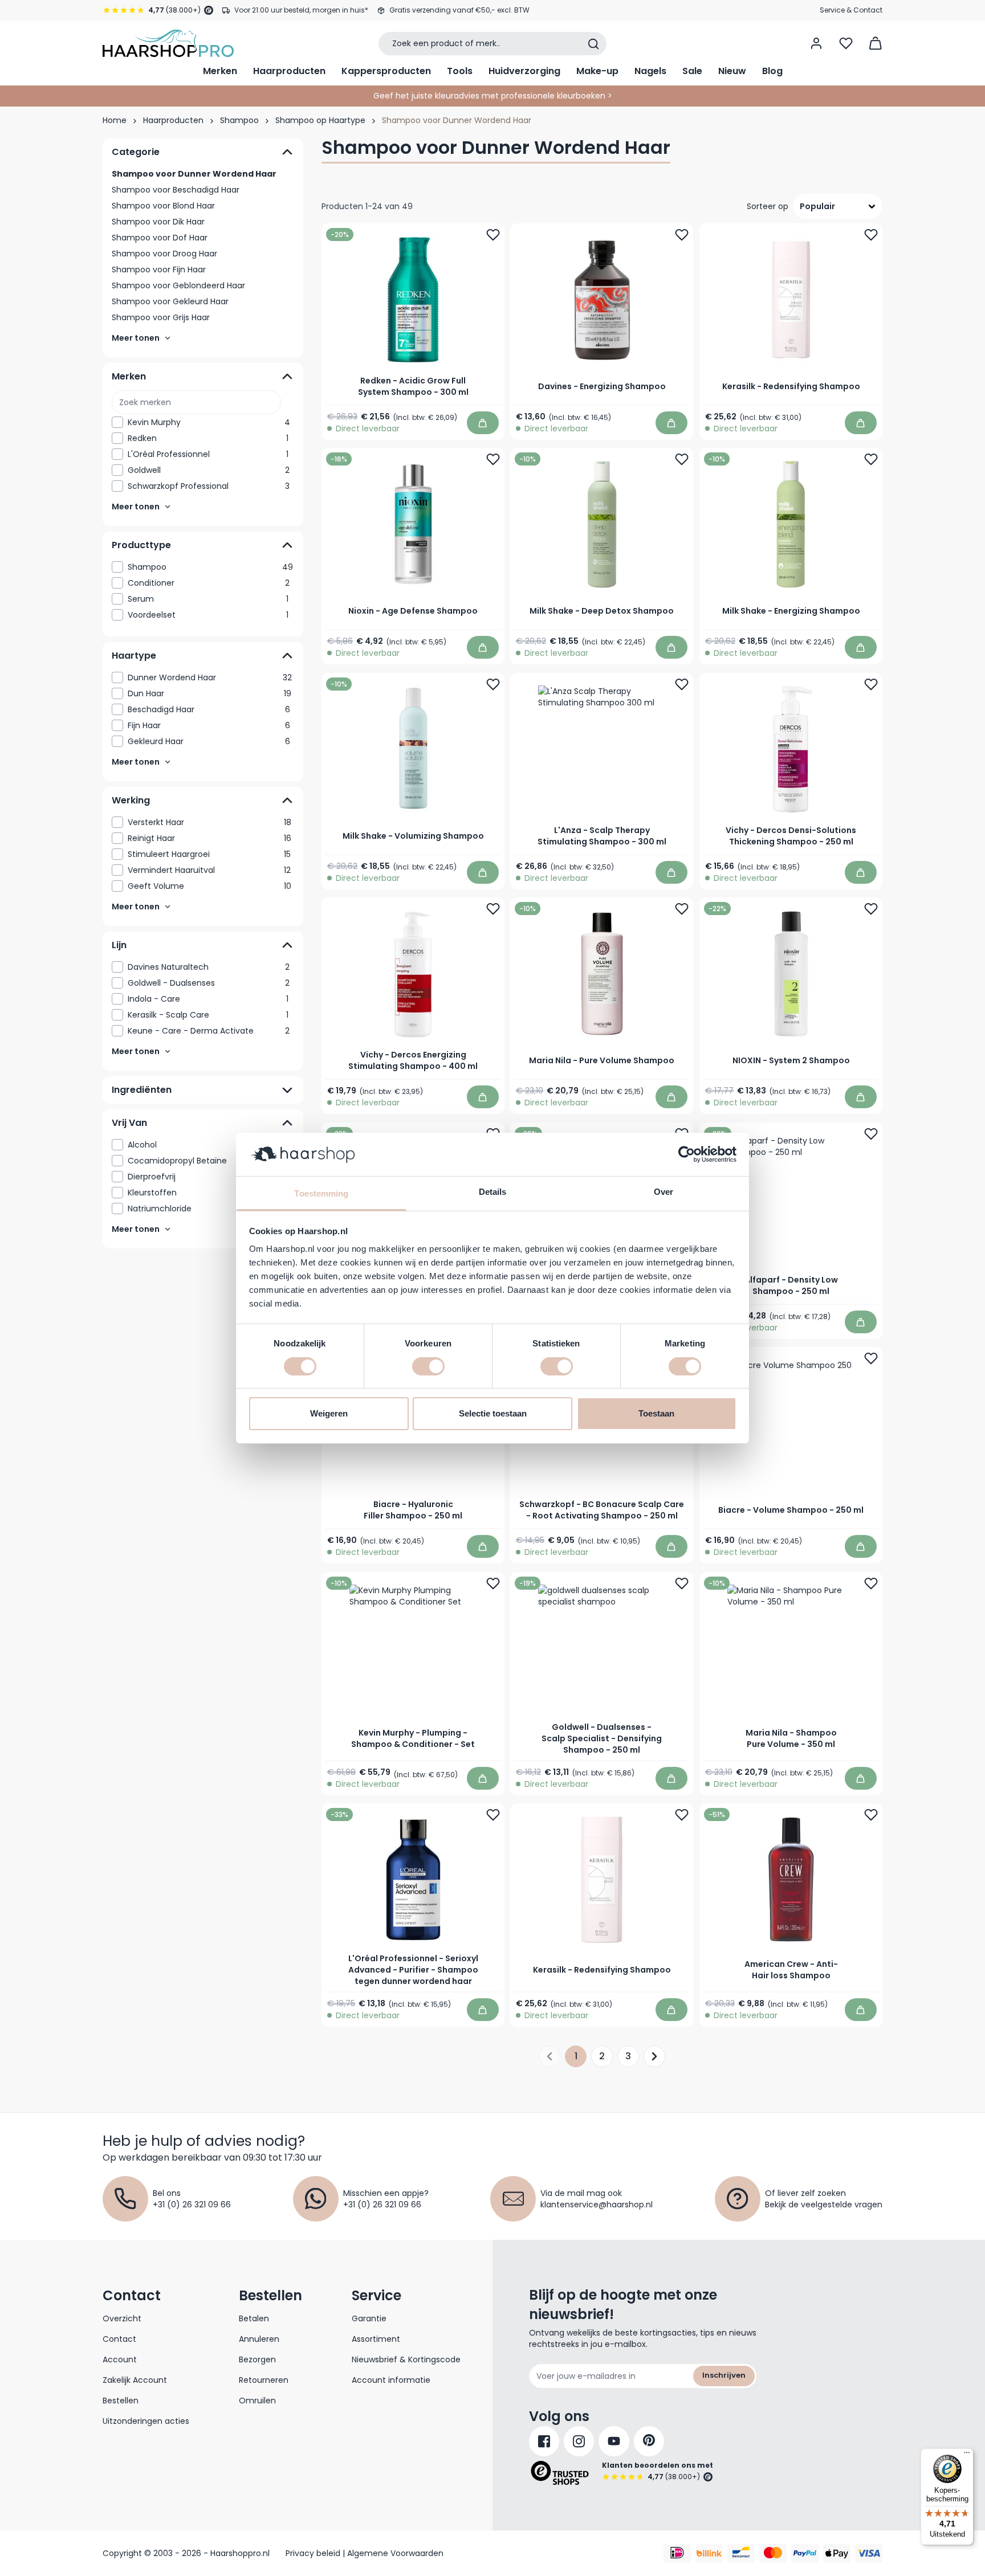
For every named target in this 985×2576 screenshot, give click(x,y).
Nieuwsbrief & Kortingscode (406, 2359)
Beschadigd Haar (209, 709)
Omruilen (257, 2401)
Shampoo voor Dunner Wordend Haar (194, 174)
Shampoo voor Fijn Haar (159, 270)
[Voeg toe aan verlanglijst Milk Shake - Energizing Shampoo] (871, 459)
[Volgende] (654, 2056)
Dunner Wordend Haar (210, 677)
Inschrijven (724, 2375)
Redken (208, 438)
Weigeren (329, 1413)
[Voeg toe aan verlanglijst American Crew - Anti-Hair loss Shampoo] (871, 1815)
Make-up (597, 71)
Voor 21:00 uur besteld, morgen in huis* (301, 10)
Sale (692, 71)
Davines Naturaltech (209, 967)
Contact (119, 2339)
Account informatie (391, 2380)
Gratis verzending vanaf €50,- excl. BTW (459, 10)
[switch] (428, 1366)
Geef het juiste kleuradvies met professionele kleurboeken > (493, 96)
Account (120, 2359)
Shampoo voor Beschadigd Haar (176, 190)
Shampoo (239, 120)
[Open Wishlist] (846, 43)
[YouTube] (614, 2441)
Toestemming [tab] (321, 1193)
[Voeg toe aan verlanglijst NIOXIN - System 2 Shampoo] (871, 909)
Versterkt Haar (209, 822)
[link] (203, 422)
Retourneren (264, 2380)
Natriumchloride (209, 1209)
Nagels (650, 71)
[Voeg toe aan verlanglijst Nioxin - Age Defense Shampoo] (493, 459)
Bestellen (121, 2401)
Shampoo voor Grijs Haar (161, 317)
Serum (208, 599)
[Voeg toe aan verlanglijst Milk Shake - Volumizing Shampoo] (493, 684)
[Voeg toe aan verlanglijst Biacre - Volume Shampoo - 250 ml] (871, 1358)
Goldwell (209, 470)
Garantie (369, 2318)
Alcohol (208, 1145)
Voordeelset (208, 615)
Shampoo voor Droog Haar (164, 254)
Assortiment (376, 2339)
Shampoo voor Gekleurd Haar (170, 301)
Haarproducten (289, 71)
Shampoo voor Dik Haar (158, 222)
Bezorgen (257, 2359)
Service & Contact (851, 10)
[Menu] (967, 2455)
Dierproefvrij (209, 1177)
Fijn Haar (209, 725)
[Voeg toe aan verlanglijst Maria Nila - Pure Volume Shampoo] (682, 909)
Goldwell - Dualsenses (209, 983)
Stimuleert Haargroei (209, 854)
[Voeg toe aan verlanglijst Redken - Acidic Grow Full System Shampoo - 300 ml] (493, 235)
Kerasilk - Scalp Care (208, 1015)
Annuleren (259, 2339)
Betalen (254, 2318)
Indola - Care (208, 999)
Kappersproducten (386, 71)
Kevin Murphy (209, 422)
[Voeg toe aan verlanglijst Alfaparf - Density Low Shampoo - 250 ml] (871, 1134)
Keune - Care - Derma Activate (209, 1031)
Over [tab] (664, 1192)
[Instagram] (579, 2441)
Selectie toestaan (493, 1413)
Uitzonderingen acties (146, 2421)
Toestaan (656, 1413)
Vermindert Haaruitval (209, 870)
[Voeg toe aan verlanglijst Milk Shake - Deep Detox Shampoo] (682, 459)
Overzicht (122, 2318)
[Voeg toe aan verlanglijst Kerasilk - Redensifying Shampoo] (871, 235)
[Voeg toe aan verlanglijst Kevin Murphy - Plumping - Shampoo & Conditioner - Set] (493, 1583)
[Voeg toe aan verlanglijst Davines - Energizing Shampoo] (682, 235)
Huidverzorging (524, 71)
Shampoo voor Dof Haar (160, 238)
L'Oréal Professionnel (208, 454)
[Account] (816, 43)
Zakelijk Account (135, 2380)
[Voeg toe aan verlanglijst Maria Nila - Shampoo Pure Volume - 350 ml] (871, 1583)
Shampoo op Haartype (320, 120)
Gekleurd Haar (209, 741)
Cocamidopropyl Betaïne (208, 1161)
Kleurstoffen (208, 1193)
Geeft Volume (209, 886)
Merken (220, 71)
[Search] (593, 44)
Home (115, 120)
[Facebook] (544, 2441)
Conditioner (209, 583)
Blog (772, 71)
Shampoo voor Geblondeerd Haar (178, 285)
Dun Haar (209, 693)
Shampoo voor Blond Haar (163, 206)
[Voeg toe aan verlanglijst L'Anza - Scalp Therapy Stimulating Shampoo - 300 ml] (682, 684)
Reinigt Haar (209, 838)
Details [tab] (493, 1192)
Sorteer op (768, 206)
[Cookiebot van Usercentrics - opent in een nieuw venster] (687, 1154)
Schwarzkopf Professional (209, 486)
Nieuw (732, 71)
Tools (460, 71)
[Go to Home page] (168, 43)
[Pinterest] (649, 2441)
